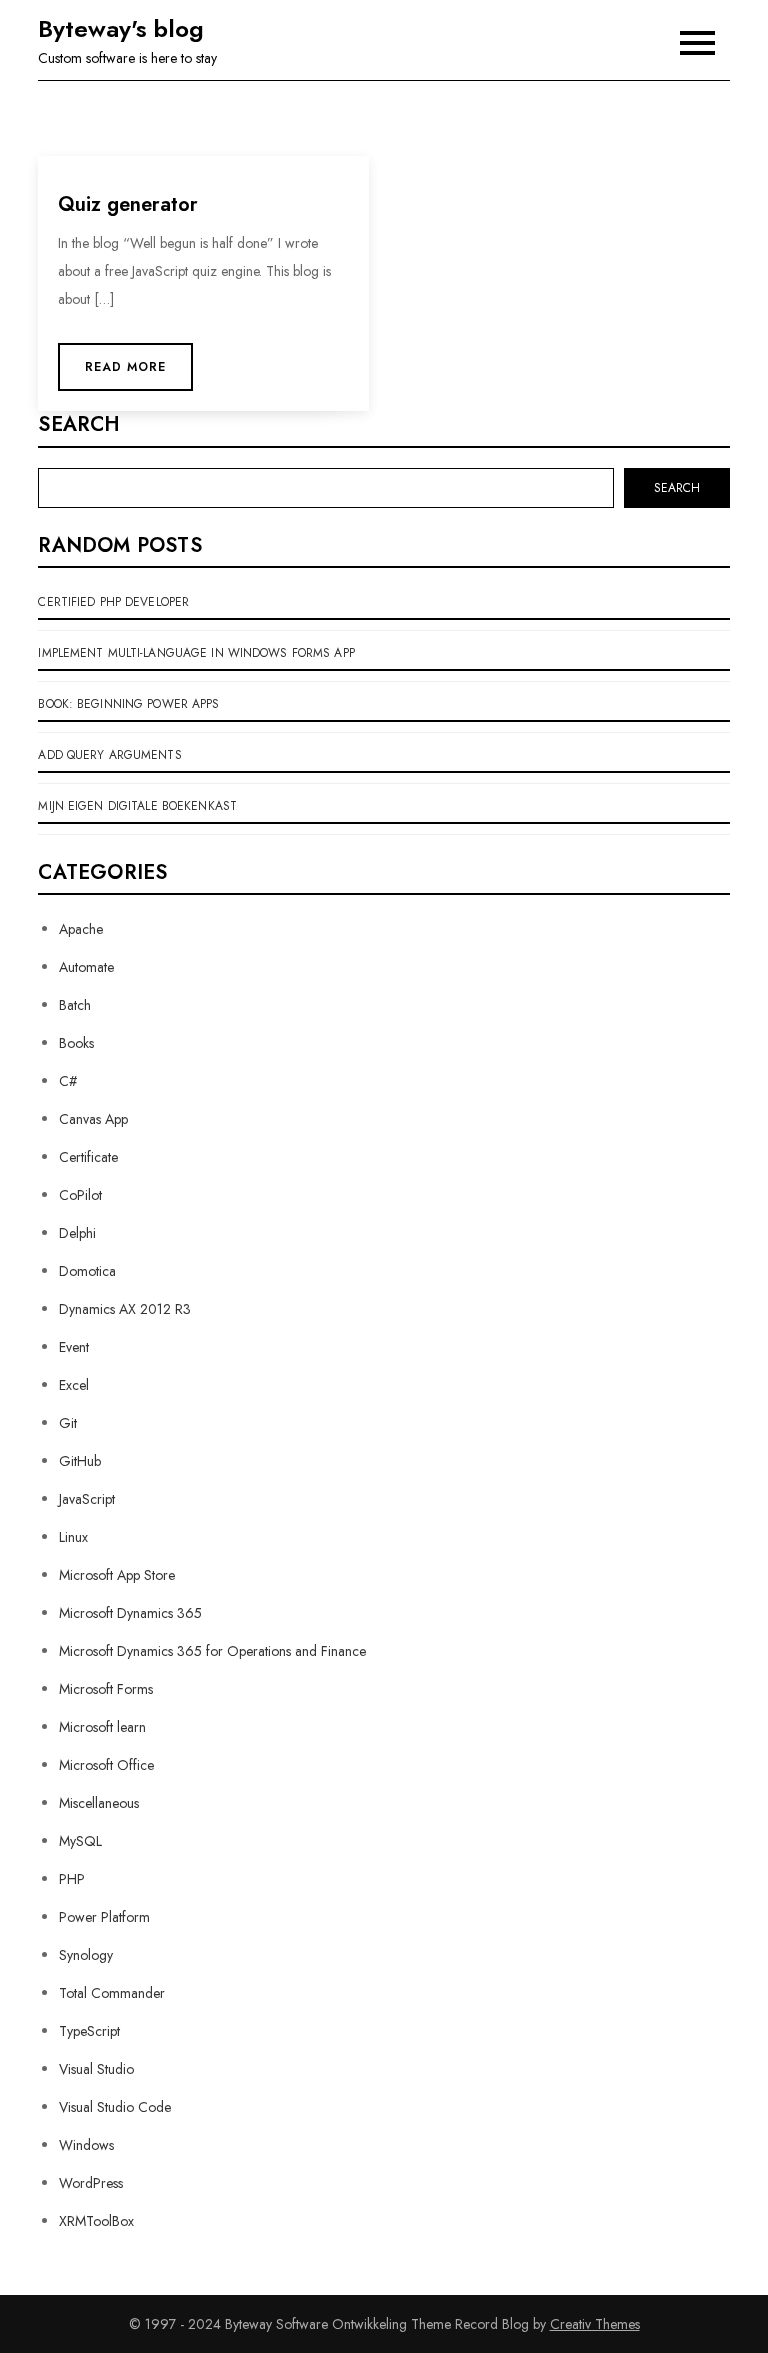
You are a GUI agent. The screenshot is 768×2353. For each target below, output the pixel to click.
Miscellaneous (99, 1803)
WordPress (91, 2183)
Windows (86, 2145)
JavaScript (87, 1499)
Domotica (87, 1271)
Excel (74, 1385)
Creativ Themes (595, 2324)
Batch (75, 1005)
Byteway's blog (121, 28)
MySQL (80, 1841)
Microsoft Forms (106, 1689)
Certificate (88, 1157)
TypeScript (89, 2031)
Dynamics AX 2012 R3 (125, 1309)
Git (68, 1423)
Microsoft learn (102, 1727)
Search (79, 425)
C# (68, 1081)
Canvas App (93, 1119)
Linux (73, 1537)
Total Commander (112, 1993)
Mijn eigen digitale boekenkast (137, 806)
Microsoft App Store (117, 1575)
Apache (81, 929)
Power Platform (104, 1917)
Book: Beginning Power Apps (128, 704)
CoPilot (80, 1195)
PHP (72, 1879)
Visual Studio (96, 2069)
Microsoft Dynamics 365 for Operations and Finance (212, 1651)
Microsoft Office (106, 1765)
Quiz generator (128, 204)
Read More (125, 367)
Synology (86, 1955)
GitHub (80, 1461)
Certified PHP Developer (113, 602)
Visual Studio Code (115, 2107)
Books (76, 1043)
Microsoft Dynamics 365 (130, 1613)
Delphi (77, 1233)
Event (74, 1347)
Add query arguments (109, 755)
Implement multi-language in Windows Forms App (196, 653)
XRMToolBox (96, 2221)
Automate (86, 967)
